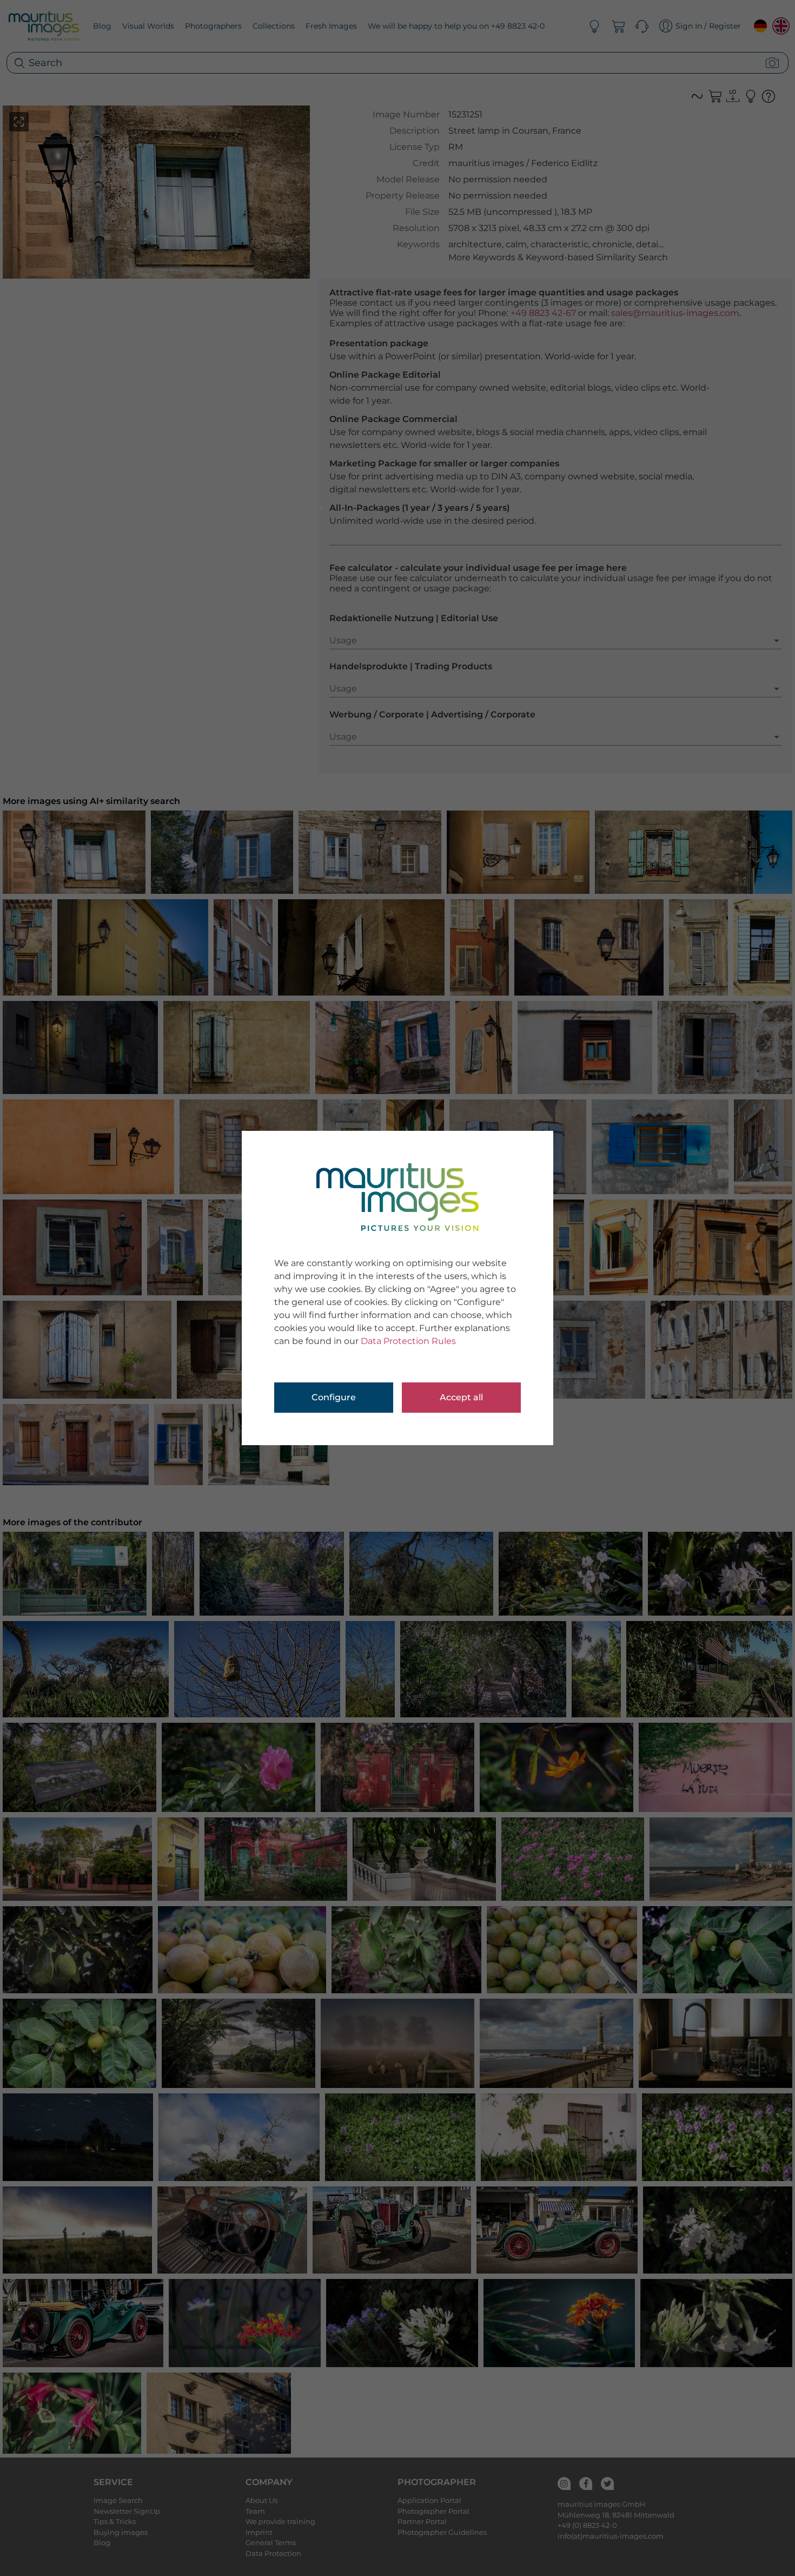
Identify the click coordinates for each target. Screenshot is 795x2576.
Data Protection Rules (408, 1341)
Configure (334, 1397)
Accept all (461, 1397)
